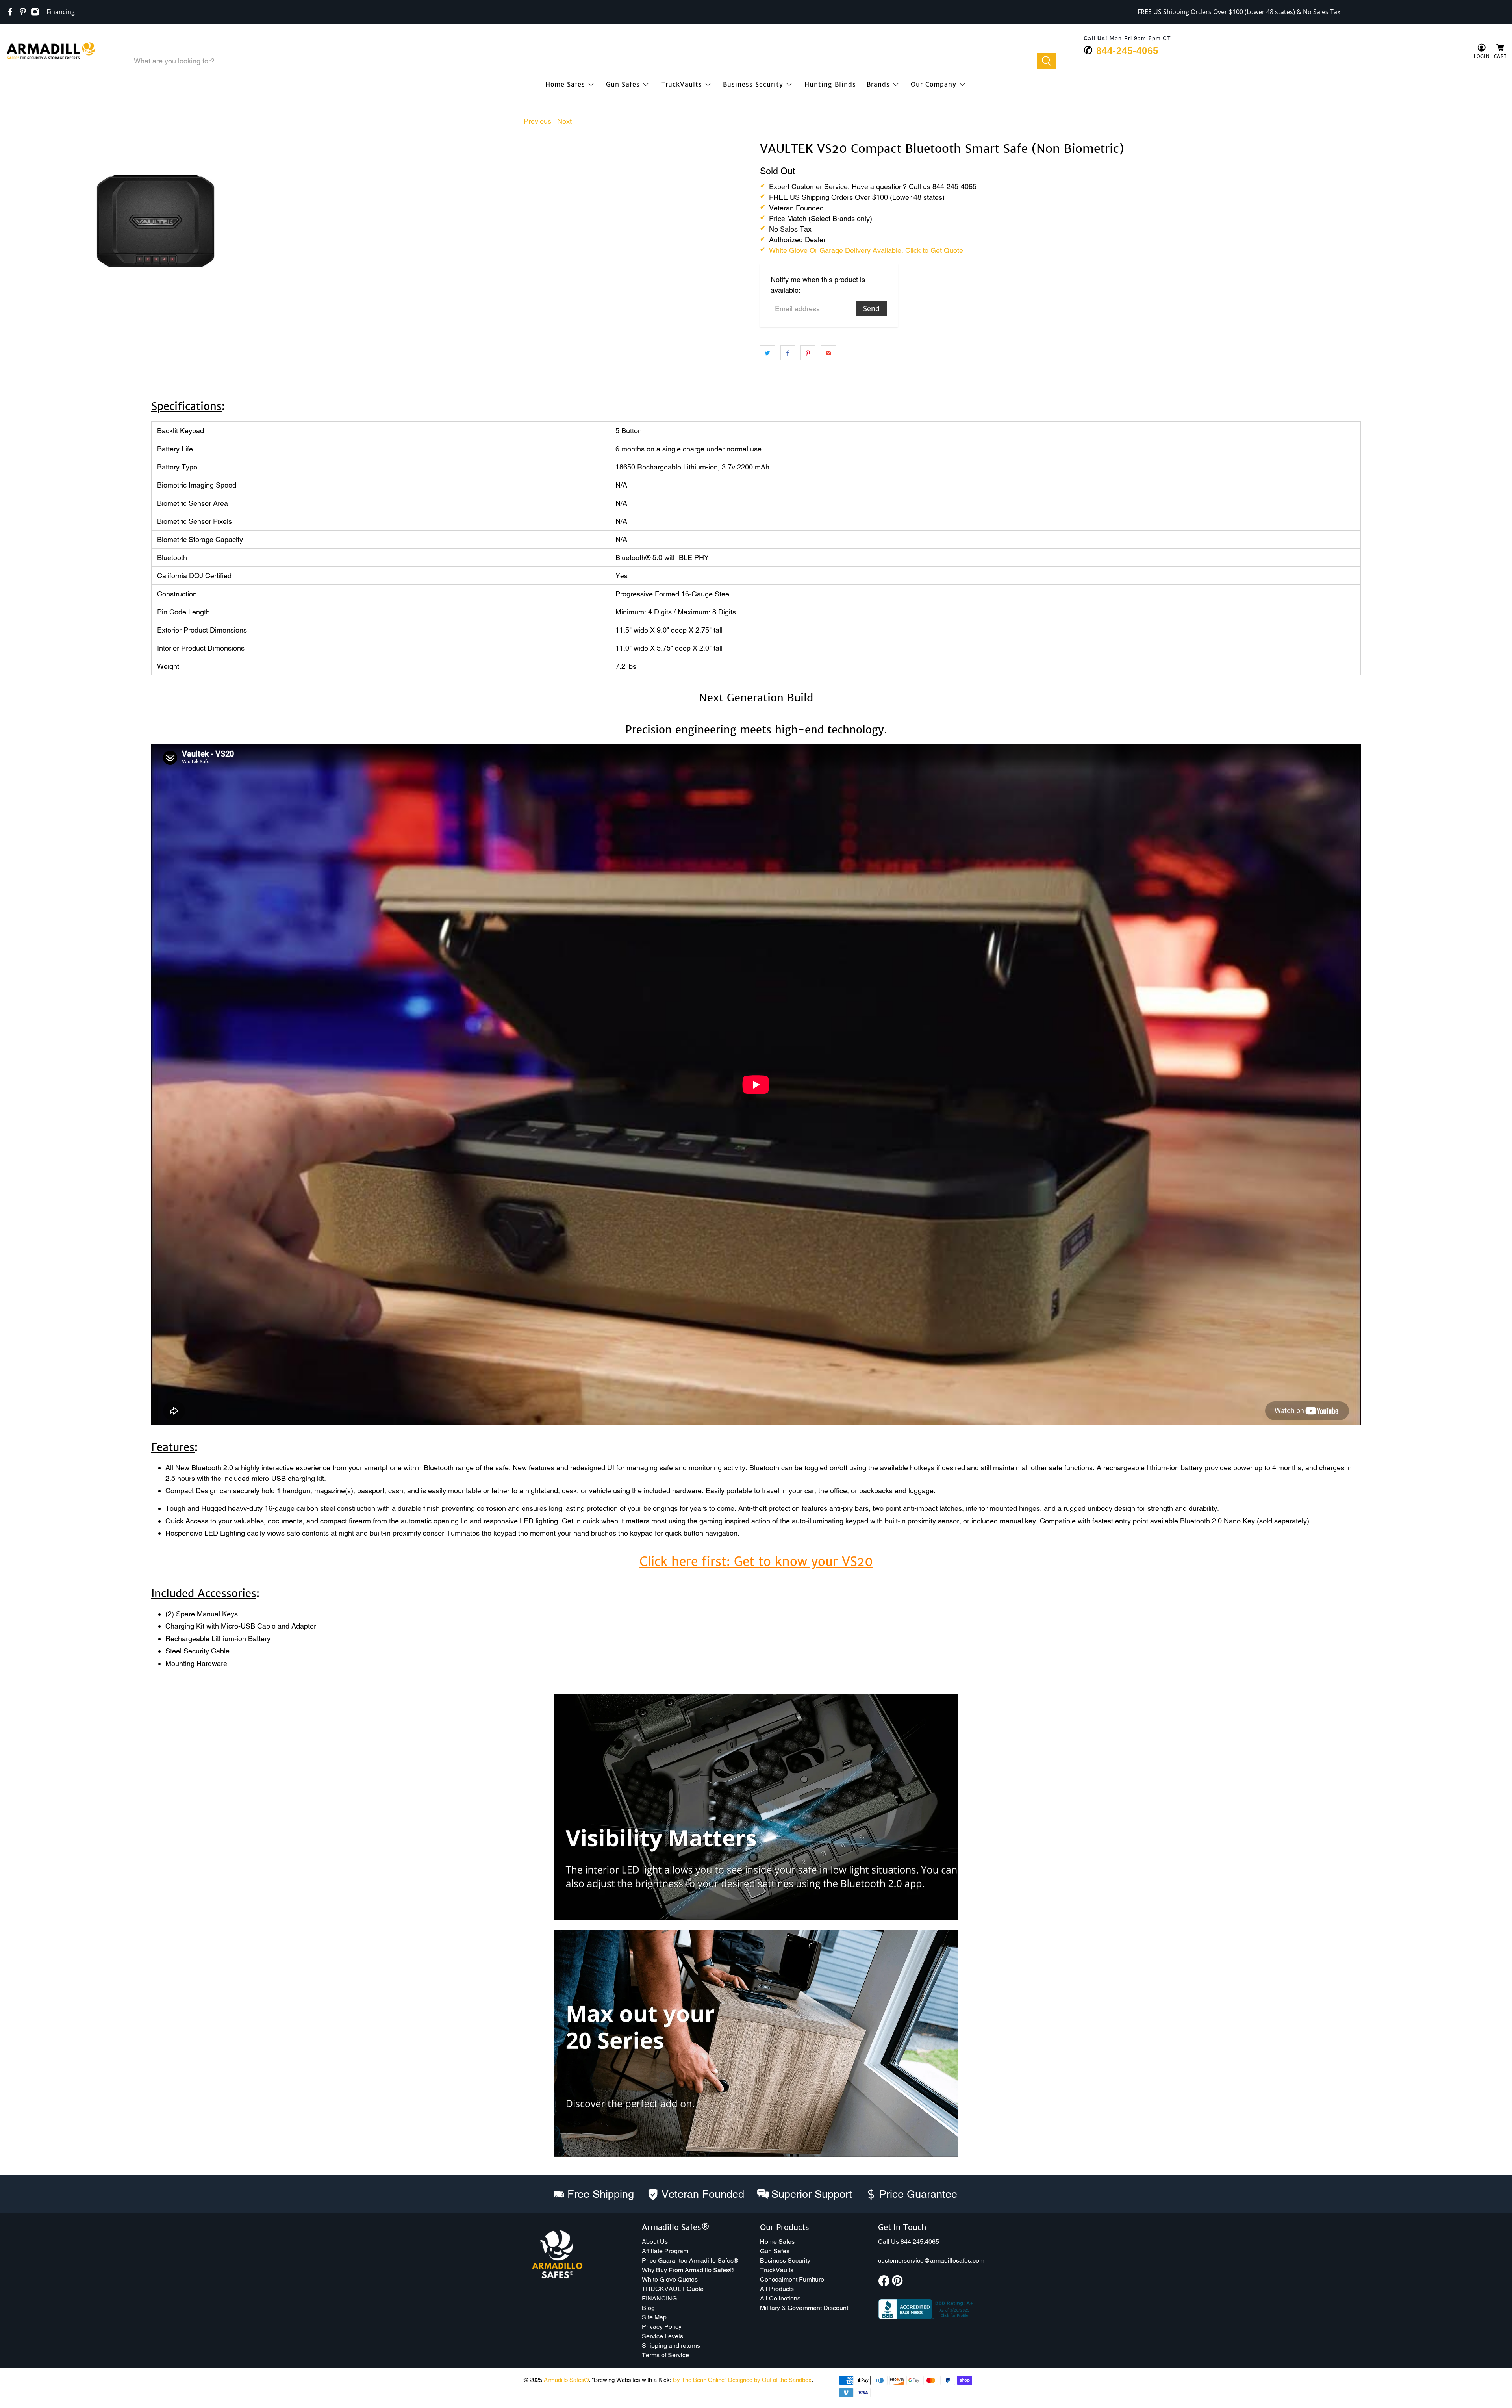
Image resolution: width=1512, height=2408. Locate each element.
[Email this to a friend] (828, 353)
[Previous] (17, 142)
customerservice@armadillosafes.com (931, 2261)
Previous (537, 121)
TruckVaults (682, 84)
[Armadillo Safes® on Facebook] (10, 12)
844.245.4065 (920, 2242)
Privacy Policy (662, 2327)
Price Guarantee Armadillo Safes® (690, 2261)
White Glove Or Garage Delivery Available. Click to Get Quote (866, 250)
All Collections (780, 2298)
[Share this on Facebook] (788, 353)
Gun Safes (623, 84)
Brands (878, 84)
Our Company (934, 84)
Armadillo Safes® (566, 2380)
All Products (777, 2289)
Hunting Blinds (830, 84)
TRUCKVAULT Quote (673, 2289)
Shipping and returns (671, 2346)
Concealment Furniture (792, 2279)
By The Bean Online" (700, 2380)
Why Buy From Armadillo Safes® (688, 2270)
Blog (648, 2308)
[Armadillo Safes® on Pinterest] (23, 12)
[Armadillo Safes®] (51, 52)
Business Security (753, 84)
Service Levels (662, 2336)
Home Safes (565, 84)
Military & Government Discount (804, 2308)
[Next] (739, 142)
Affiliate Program (665, 2251)
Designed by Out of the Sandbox (770, 2380)
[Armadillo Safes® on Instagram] (35, 12)
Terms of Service (665, 2355)
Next (564, 121)
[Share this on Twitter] (767, 353)
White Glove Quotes (670, 2279)
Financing (61, 12)
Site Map (654, 2317)
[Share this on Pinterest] (808, 353)
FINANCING (659, 2298)
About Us (655, 2242)
